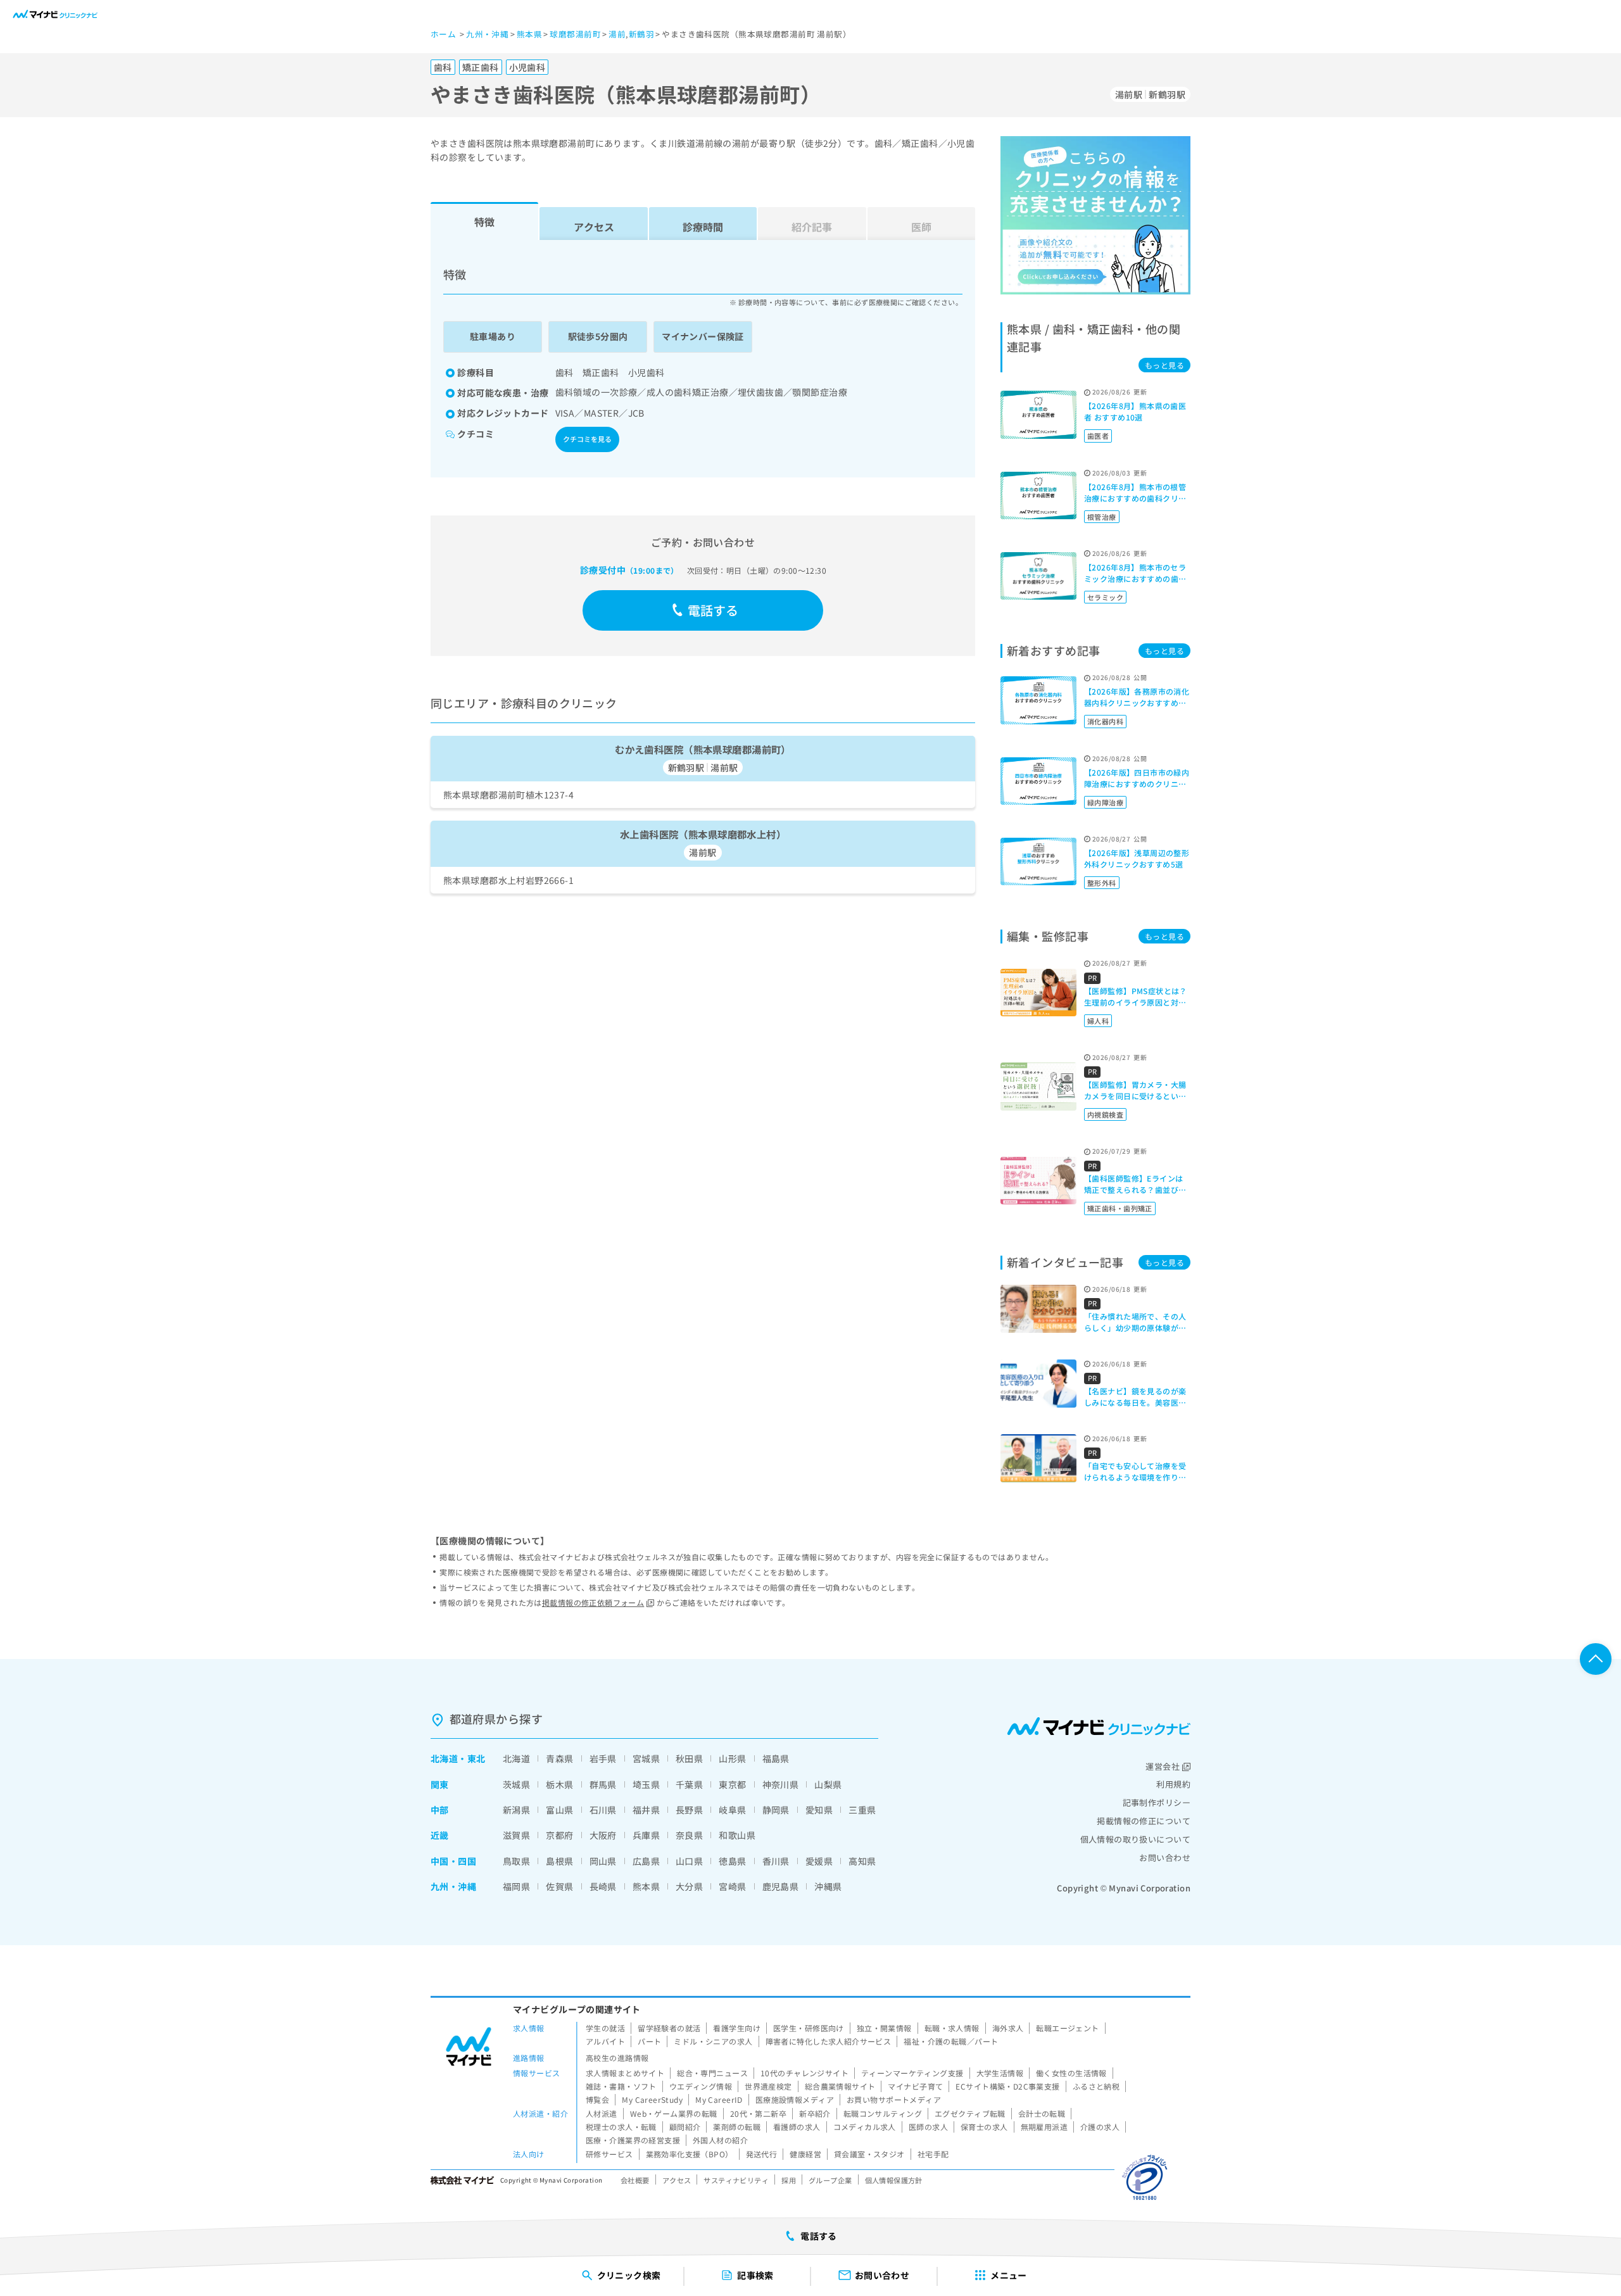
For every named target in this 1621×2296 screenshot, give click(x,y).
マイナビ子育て (915, 2086)
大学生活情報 (1000, 2073)
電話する (713, 610)
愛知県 (819, 1810)
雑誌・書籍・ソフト (621, 2086)
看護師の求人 (797, 2127)
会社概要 (635, 2180)
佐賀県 (559, 1886)
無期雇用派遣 (1044, 2127)
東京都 (732, 1784)
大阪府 (603, 1835)
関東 (440, 1784)
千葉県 (689, 1784)
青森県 (559, 1758)
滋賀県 (516, 1835)
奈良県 (689, 1835)
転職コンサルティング (883, 2113)
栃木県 (559, 1784)
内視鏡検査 (1105, 1114)
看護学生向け (737, 2028)
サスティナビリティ (736, 2180)
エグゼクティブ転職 (970, 2113)
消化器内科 (1105, 721)
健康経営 (805, 2154)
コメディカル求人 (865, 2127)
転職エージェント (1067, 2028)
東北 (476, 1758)
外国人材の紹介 (720, 2140)
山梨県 (828, 1784)
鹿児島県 (781, 1886)
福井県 (646, 1810)
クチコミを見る (587, 439)
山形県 (732, 1758)
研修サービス (609, 2154)
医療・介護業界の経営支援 (633, 2140)
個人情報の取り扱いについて (1135, 1839)
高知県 (862, 1861)
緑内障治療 (1105, 802)
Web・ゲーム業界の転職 (674, 2113)
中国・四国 (453, 1861)
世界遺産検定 (768, 2086)
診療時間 (703, 227)
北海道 (444, 1758)
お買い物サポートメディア (894, 2099)
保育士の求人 (984, 2127)
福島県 (776, 1758)
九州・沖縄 (453, 1886)
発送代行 (762, 2154)
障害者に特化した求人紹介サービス (829, 2041)
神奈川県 (781, 1784)
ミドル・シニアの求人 (713, 2041)
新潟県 (516, 1810)
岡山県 (603, 1861)
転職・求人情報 (952, 2028)
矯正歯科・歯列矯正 (1120, 1208)
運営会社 (1163, 1766)
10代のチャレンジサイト (804, 2073)
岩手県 (603, 1758)
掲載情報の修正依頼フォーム (593, 1602)
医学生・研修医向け (809, 2028)
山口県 (689, 1861)
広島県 (646, 1861)
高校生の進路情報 (617, 2058)
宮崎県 (732, 1886)
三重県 (862, 1810)
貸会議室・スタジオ (869, 2154)
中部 (440, 1810)
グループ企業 (830, 2180)
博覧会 (597, 2099)
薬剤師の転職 (737, 2127)
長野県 (689, 1810)
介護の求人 (1100, 2127)
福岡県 (516, 1886)
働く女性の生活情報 (1071, 2073)
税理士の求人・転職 (621, 2127)
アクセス (594, 227)
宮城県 (646, 1758)
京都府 (559, 1835)
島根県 (559, 1861)
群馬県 (603, 1784)
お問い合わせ (1165, 1858)
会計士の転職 (1042, 2113)
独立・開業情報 (884, 2028)
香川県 (776, 1861)
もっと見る (1164, 365)
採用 (789, 2180)
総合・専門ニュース (712, 2073)
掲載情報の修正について (1144, 1821)
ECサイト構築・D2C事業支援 (1007, 2086)
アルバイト (605, 2041)
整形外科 (1102, 883)
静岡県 (776, 1810)
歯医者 (1098, 436)
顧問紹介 (685, 2127)
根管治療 (1102, 517)
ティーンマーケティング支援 (912, 2073)
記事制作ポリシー (1157, 1802)
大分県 (689, 1886)
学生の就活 (605, 2028)
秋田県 (689, 1758)
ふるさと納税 (1096, 2086)
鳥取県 (516, 1861)
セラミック (1105, 597)
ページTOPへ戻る (1596, 1659)
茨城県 (516, 1784)
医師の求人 (928, 2127)
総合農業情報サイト (840, 2086)
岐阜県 (732, 1810)
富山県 (559, 1810)
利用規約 (1173, 1784)
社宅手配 (933, 2154)
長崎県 (603, 1886)
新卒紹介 (815, 2113)
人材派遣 (602, 2113)
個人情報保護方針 (894, 2180)
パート (649, 2041)
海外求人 (1008, 2028)
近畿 (440, 1835)
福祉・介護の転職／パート (951, 2041)
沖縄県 (828, 1886)
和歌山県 (737, 1835)
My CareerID (719, 2099)
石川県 (603, 1810)
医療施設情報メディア (795, 2099)
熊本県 (646, 1886)
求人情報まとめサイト (625, 2073)
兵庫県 (646, 1835)
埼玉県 (646, 1784)
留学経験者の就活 (669, 2028)
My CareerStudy (652, 2099)
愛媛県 (819, 1861)
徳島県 (732, 1861)
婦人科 (1098, 1021)
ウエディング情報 (701, 2086)
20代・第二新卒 (758, 2113)
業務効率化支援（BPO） (690, 2154)
